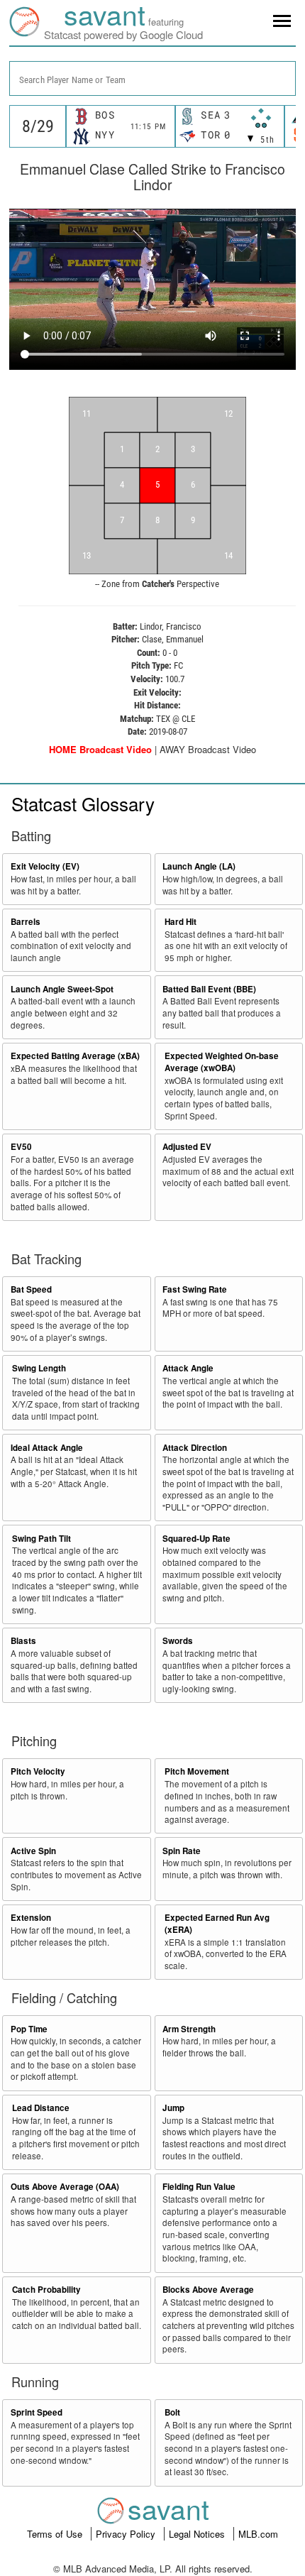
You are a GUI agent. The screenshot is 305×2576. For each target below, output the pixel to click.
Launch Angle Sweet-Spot (62, 989)
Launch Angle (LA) (199, 866)
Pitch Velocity (38, 1771)
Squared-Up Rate (196, 1539)
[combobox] (152, 78)
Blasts (23, 1641)
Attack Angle (188, 1368)
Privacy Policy (127, 2534)
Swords (178, 1641)
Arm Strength (189, 2029)
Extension (31, 1918)
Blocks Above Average (208, 2290)
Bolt (172, 2412)
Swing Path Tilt (41, 1539)
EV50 (21, 1147)
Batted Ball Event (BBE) (209, 989)
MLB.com (258, 2534)
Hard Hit (181, 922)
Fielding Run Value (199, 2187)
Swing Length (39, 1368)
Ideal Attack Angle (47, 1448)
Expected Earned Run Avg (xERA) (217, 1924)
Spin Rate (182, 1851)
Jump (173, 2108)
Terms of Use (56, 2534)
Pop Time (29, 2029)
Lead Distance (41, 2108)
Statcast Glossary (83, 803)
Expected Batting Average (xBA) (75, 1056)
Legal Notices (198, 2534)
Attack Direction (195, 1448)
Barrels (26, 922)
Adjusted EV (187, 1147)
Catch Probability (46, 2290)
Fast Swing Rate (195, 1289)
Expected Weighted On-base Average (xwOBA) (222, 1062)
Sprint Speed (37, 2412)
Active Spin (33, 1851)
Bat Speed (31, 1289)
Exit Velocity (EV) (45, 866)
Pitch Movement (197, 1771)
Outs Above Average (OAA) (65, 2187)
